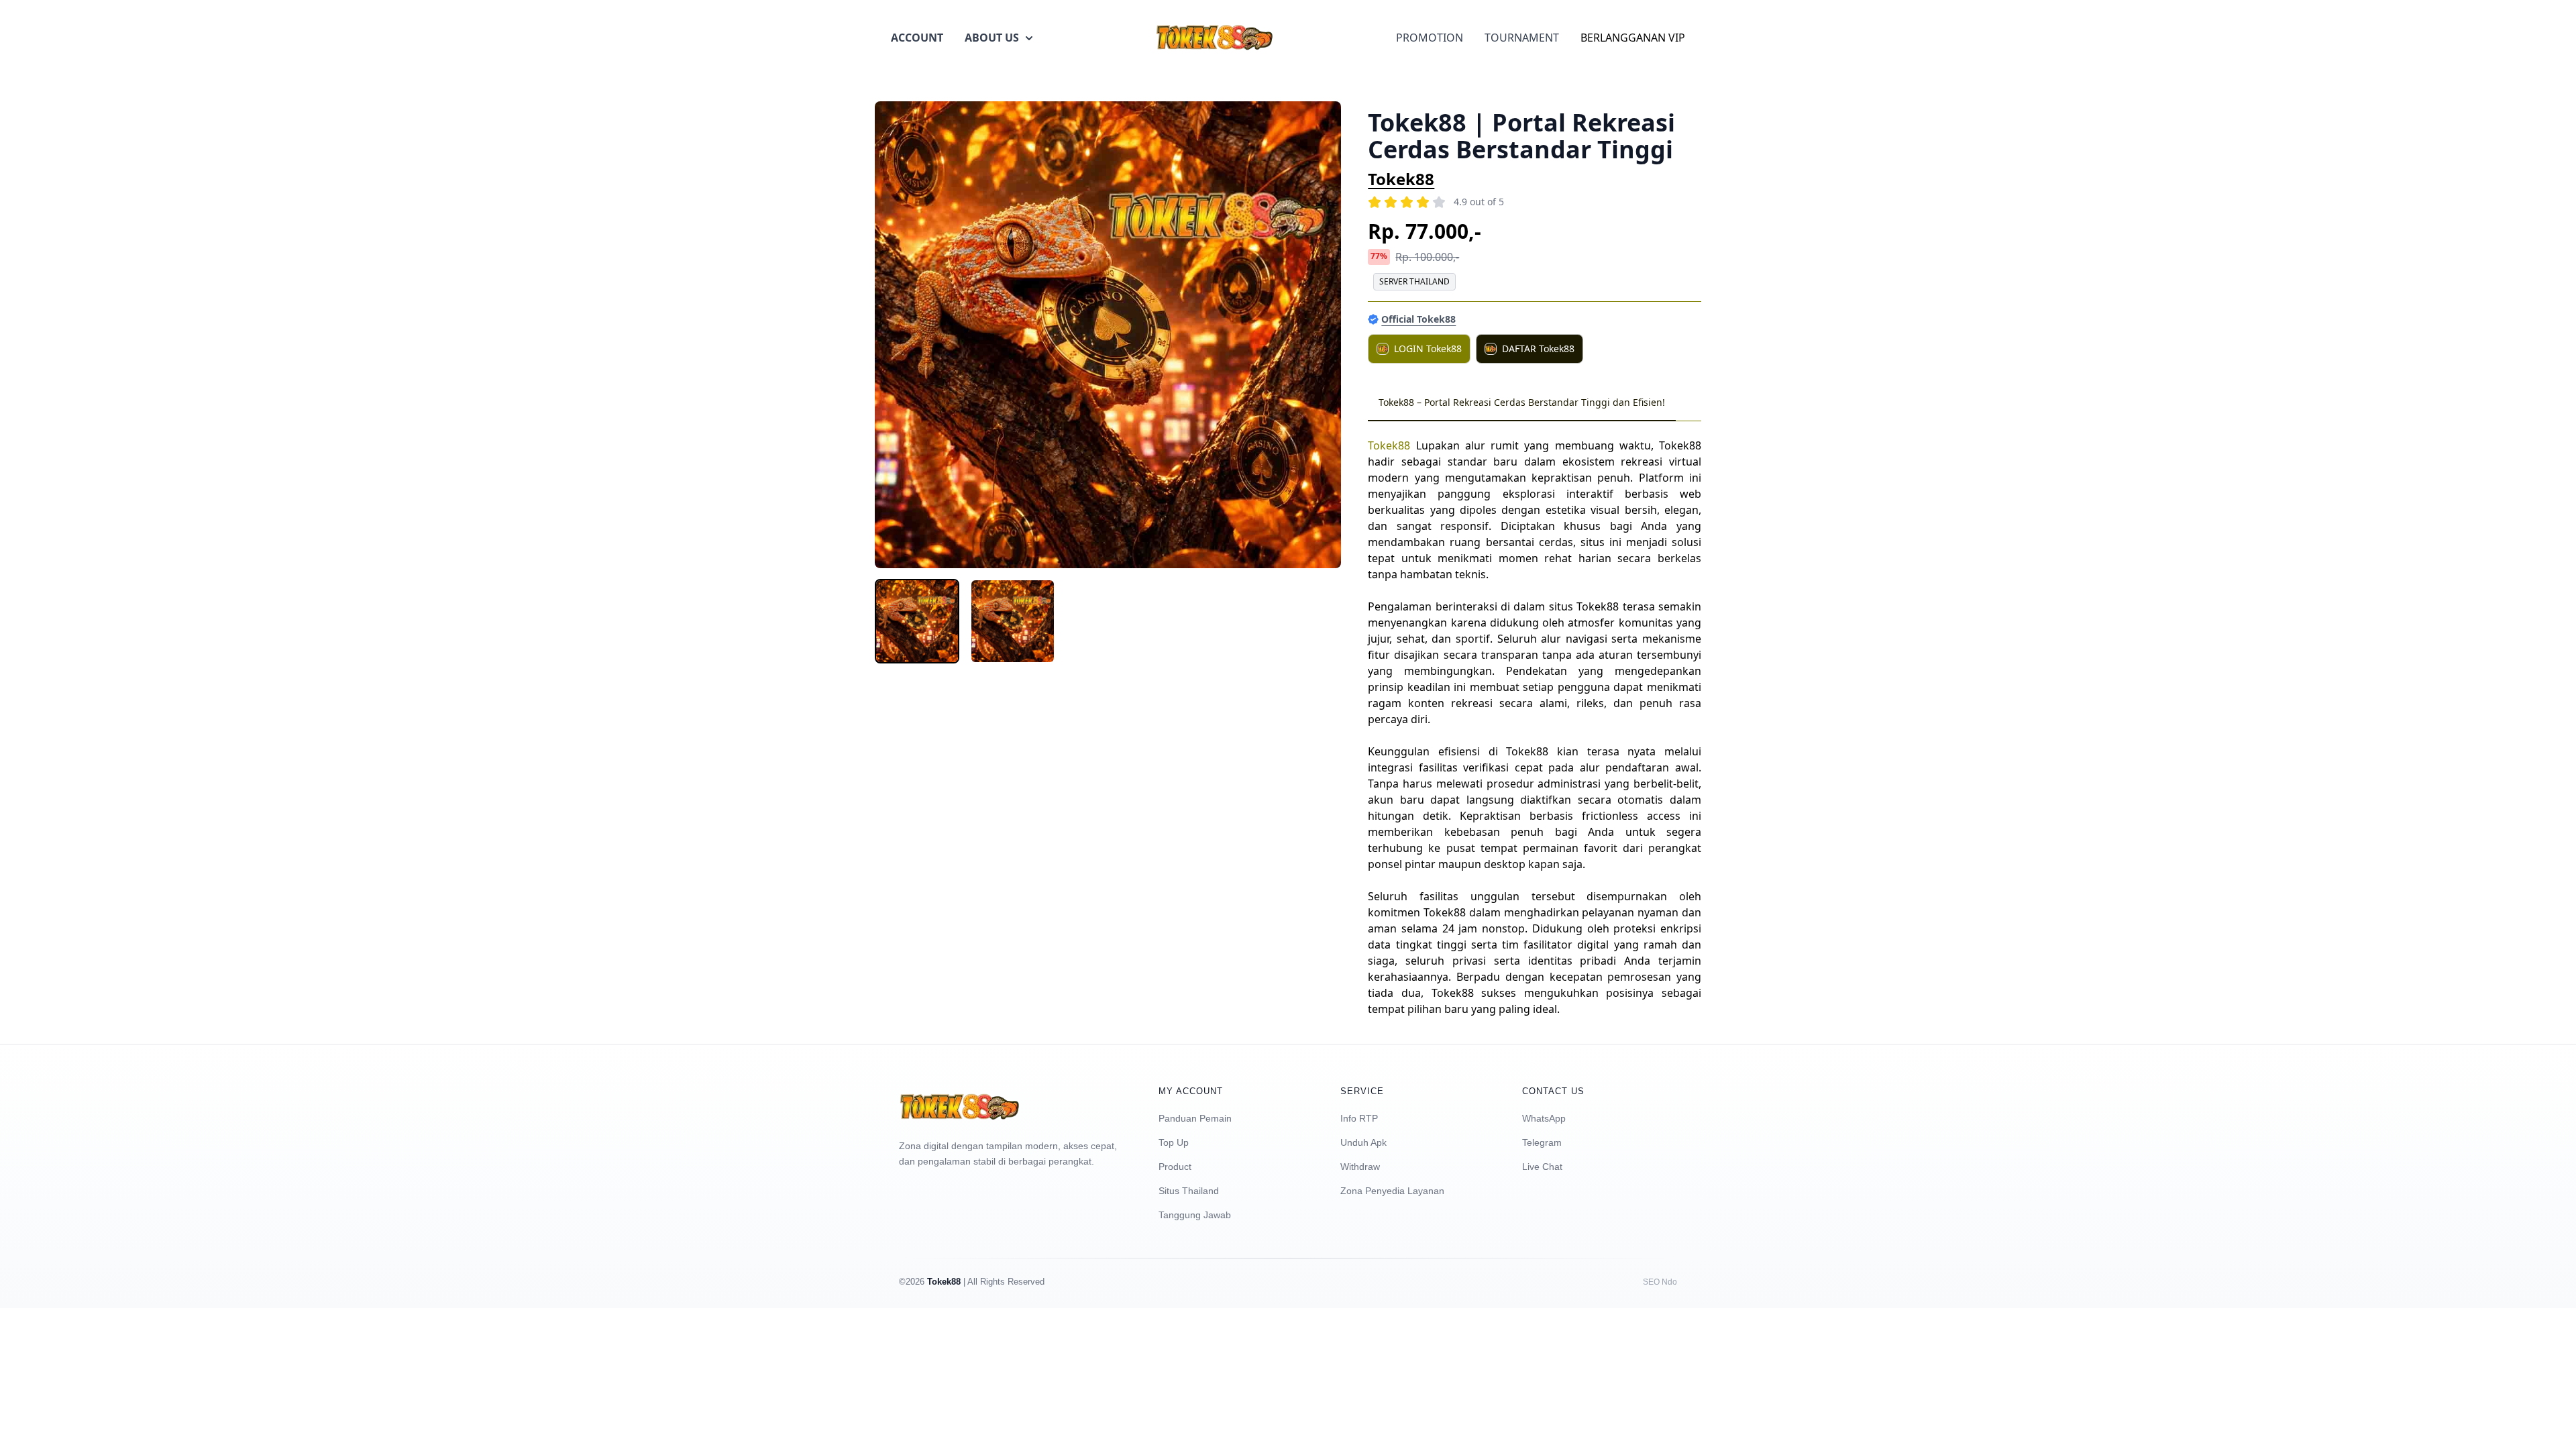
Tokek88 (1401, 179)
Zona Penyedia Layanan (1392, 1191)
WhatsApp (1544, 1118)
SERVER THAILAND (1414, 281)
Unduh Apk (1363, 1142)
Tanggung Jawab (1195, 1215)
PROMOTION (1430, 38)
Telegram (1542, 1142)
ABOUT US (992, 38)
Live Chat (1542, 1167)
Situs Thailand (1189, 1191)
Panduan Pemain (1195, 1118)
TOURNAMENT (1522, 38)
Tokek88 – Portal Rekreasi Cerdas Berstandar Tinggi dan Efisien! (1522, 402)
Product (1175, 1167)
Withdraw (1360, 1167)
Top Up (1174, 1142)
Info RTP (1359, 1118)
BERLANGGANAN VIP (1633, 38)
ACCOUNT (917, 38)
